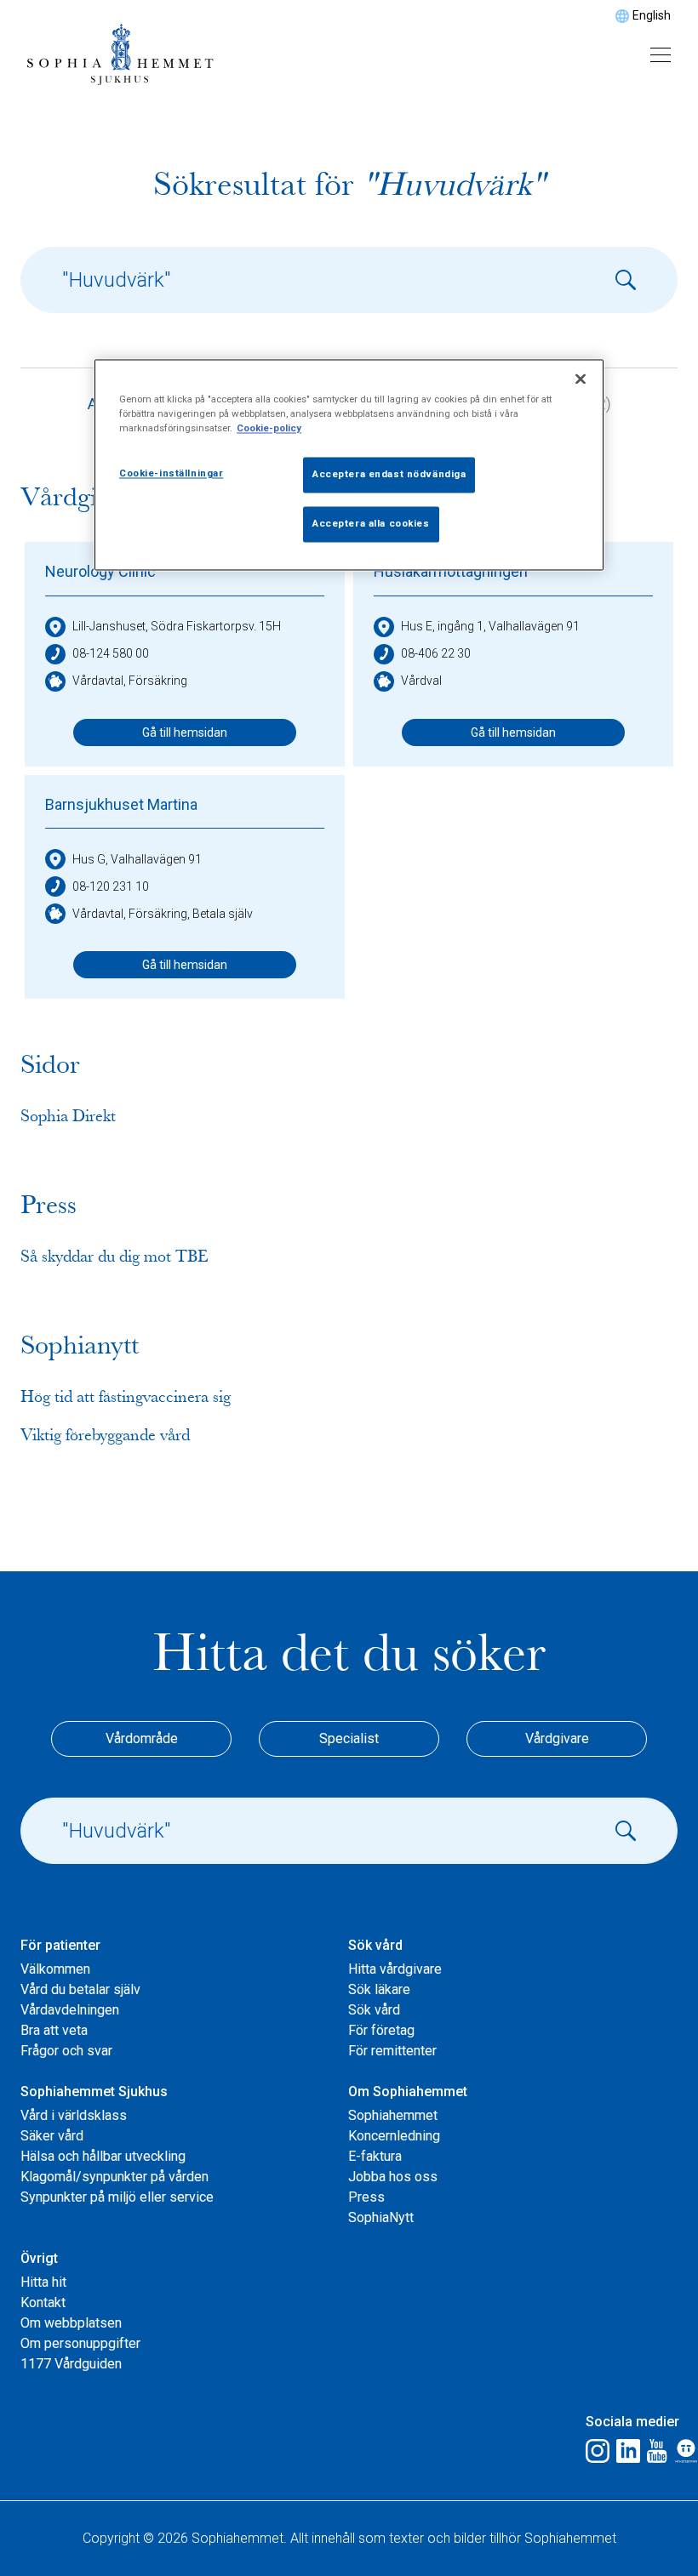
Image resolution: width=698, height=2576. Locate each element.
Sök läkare (379, 1989)
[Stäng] (581, 379)
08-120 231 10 (111, 886)
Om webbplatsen (71, 2323)
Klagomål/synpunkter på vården (114, 2177)
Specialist (349, 1738)
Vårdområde (142, 1738)
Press (366, 2197)
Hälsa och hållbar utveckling (103, 2156)
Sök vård (374, 2010)
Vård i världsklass (74, 2115)
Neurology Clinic (100, 571)
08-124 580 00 (111, 653)
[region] (349, 465)
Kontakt (43, 2302)
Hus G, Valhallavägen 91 (137, 859)
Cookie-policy (269, 429)
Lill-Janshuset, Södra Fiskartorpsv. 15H (177, 626)
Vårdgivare (557, 1738)
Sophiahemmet (393, 2115)
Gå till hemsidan (185, 732)
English (652, 15)
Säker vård (52, 2136)
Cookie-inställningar (171, 474)
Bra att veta (54, 2030)
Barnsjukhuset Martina (121, 804)
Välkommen (55, 1969)
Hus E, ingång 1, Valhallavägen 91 (490, 626)
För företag (381, 2030)
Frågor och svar (66, 2051)
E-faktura (375, 2156)
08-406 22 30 (436, 653)
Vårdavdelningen (70, 2010)
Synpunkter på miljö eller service (117, 2197)
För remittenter (392, 2051)
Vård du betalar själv (80, 1989)
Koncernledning (394, 2136)
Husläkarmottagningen (451, 571)
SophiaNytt (381, 2217)
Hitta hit (43, 2282)
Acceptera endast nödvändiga (389, 475)
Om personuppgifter (80, 2343)
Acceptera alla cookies (371, 524)
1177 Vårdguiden (71, 2364)
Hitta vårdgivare (395, 1969)
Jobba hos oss (393, 2177)
